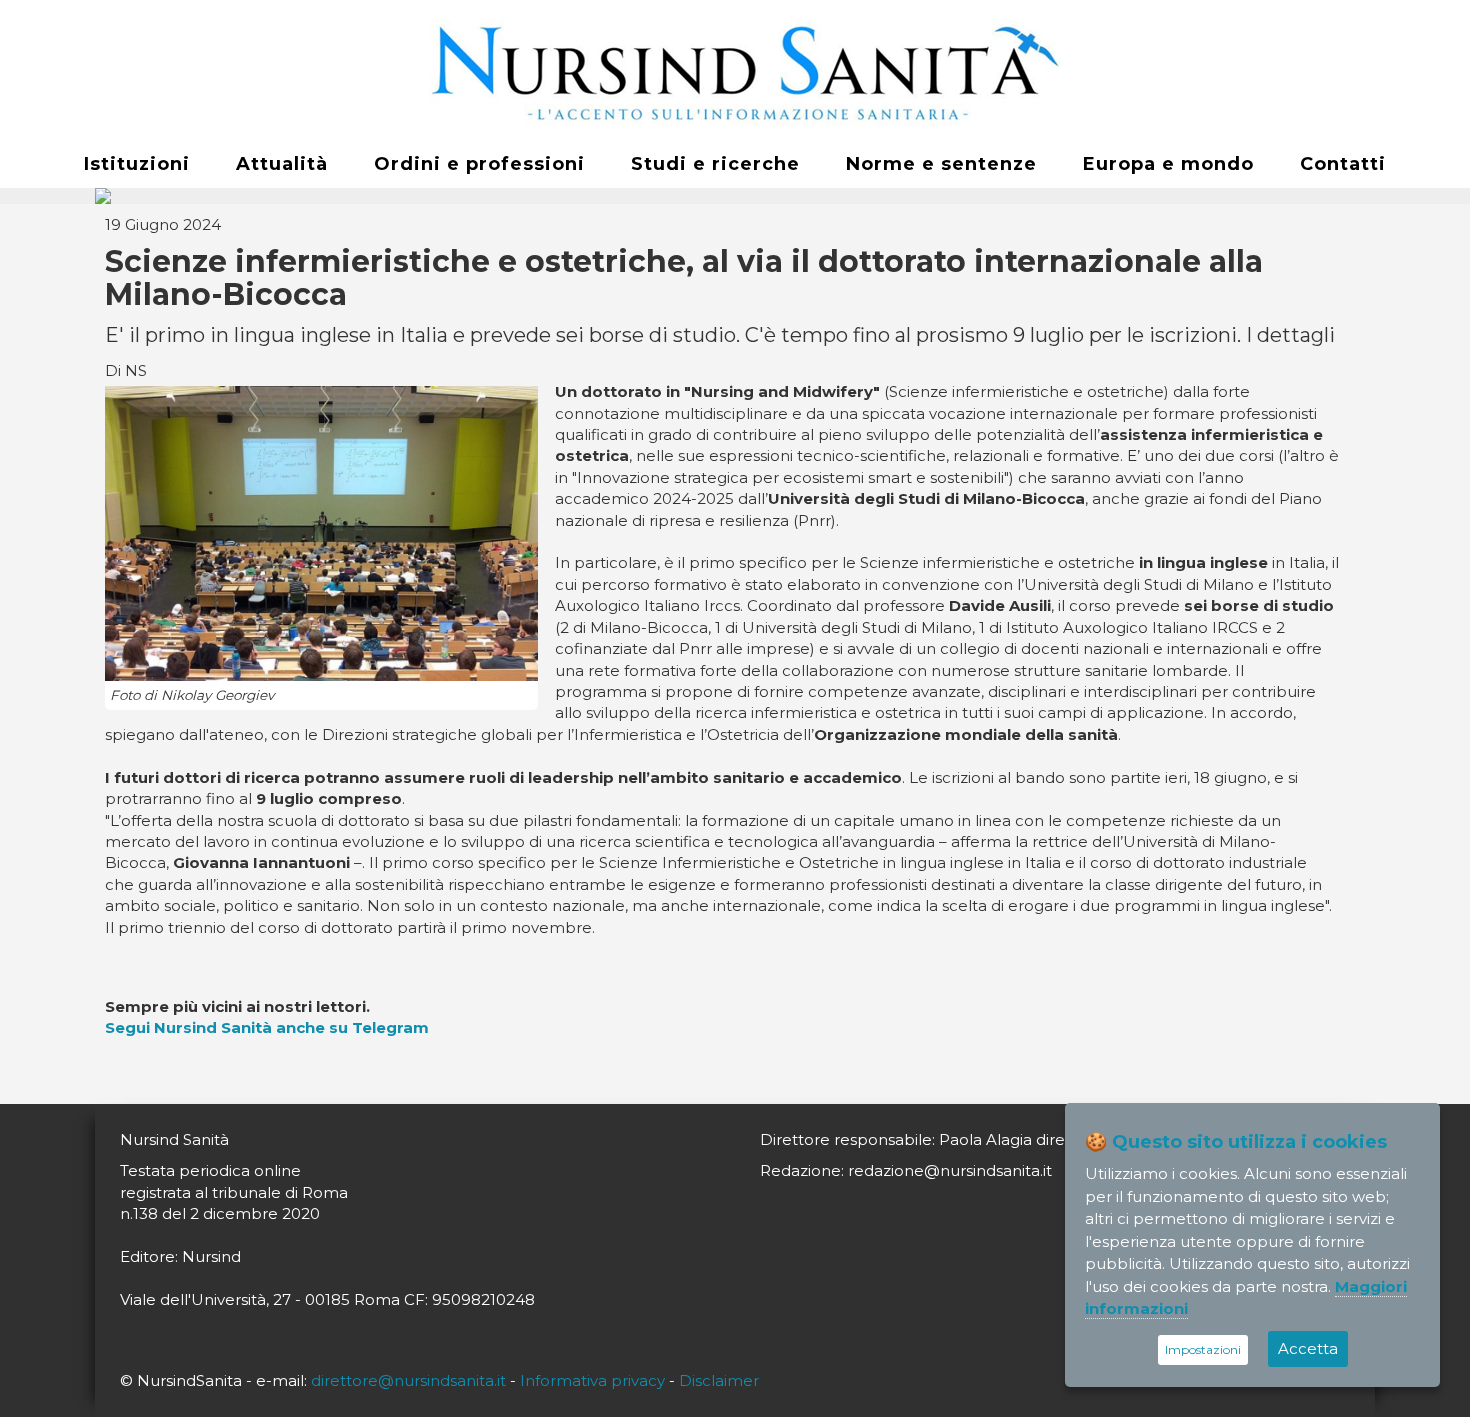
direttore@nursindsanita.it (408, 1380)
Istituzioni (137, 164)
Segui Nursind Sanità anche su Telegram (267, 1027)
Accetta (1308, 1348)
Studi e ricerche (715, 164)
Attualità (282, 164)
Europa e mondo (1168, 164)
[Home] (735, 71)
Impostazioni (1203, 1349)
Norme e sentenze (941, 164)
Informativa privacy (592, 1380)
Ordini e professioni (479, 164)
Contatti (1343, 164)
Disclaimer (719, 1380)
